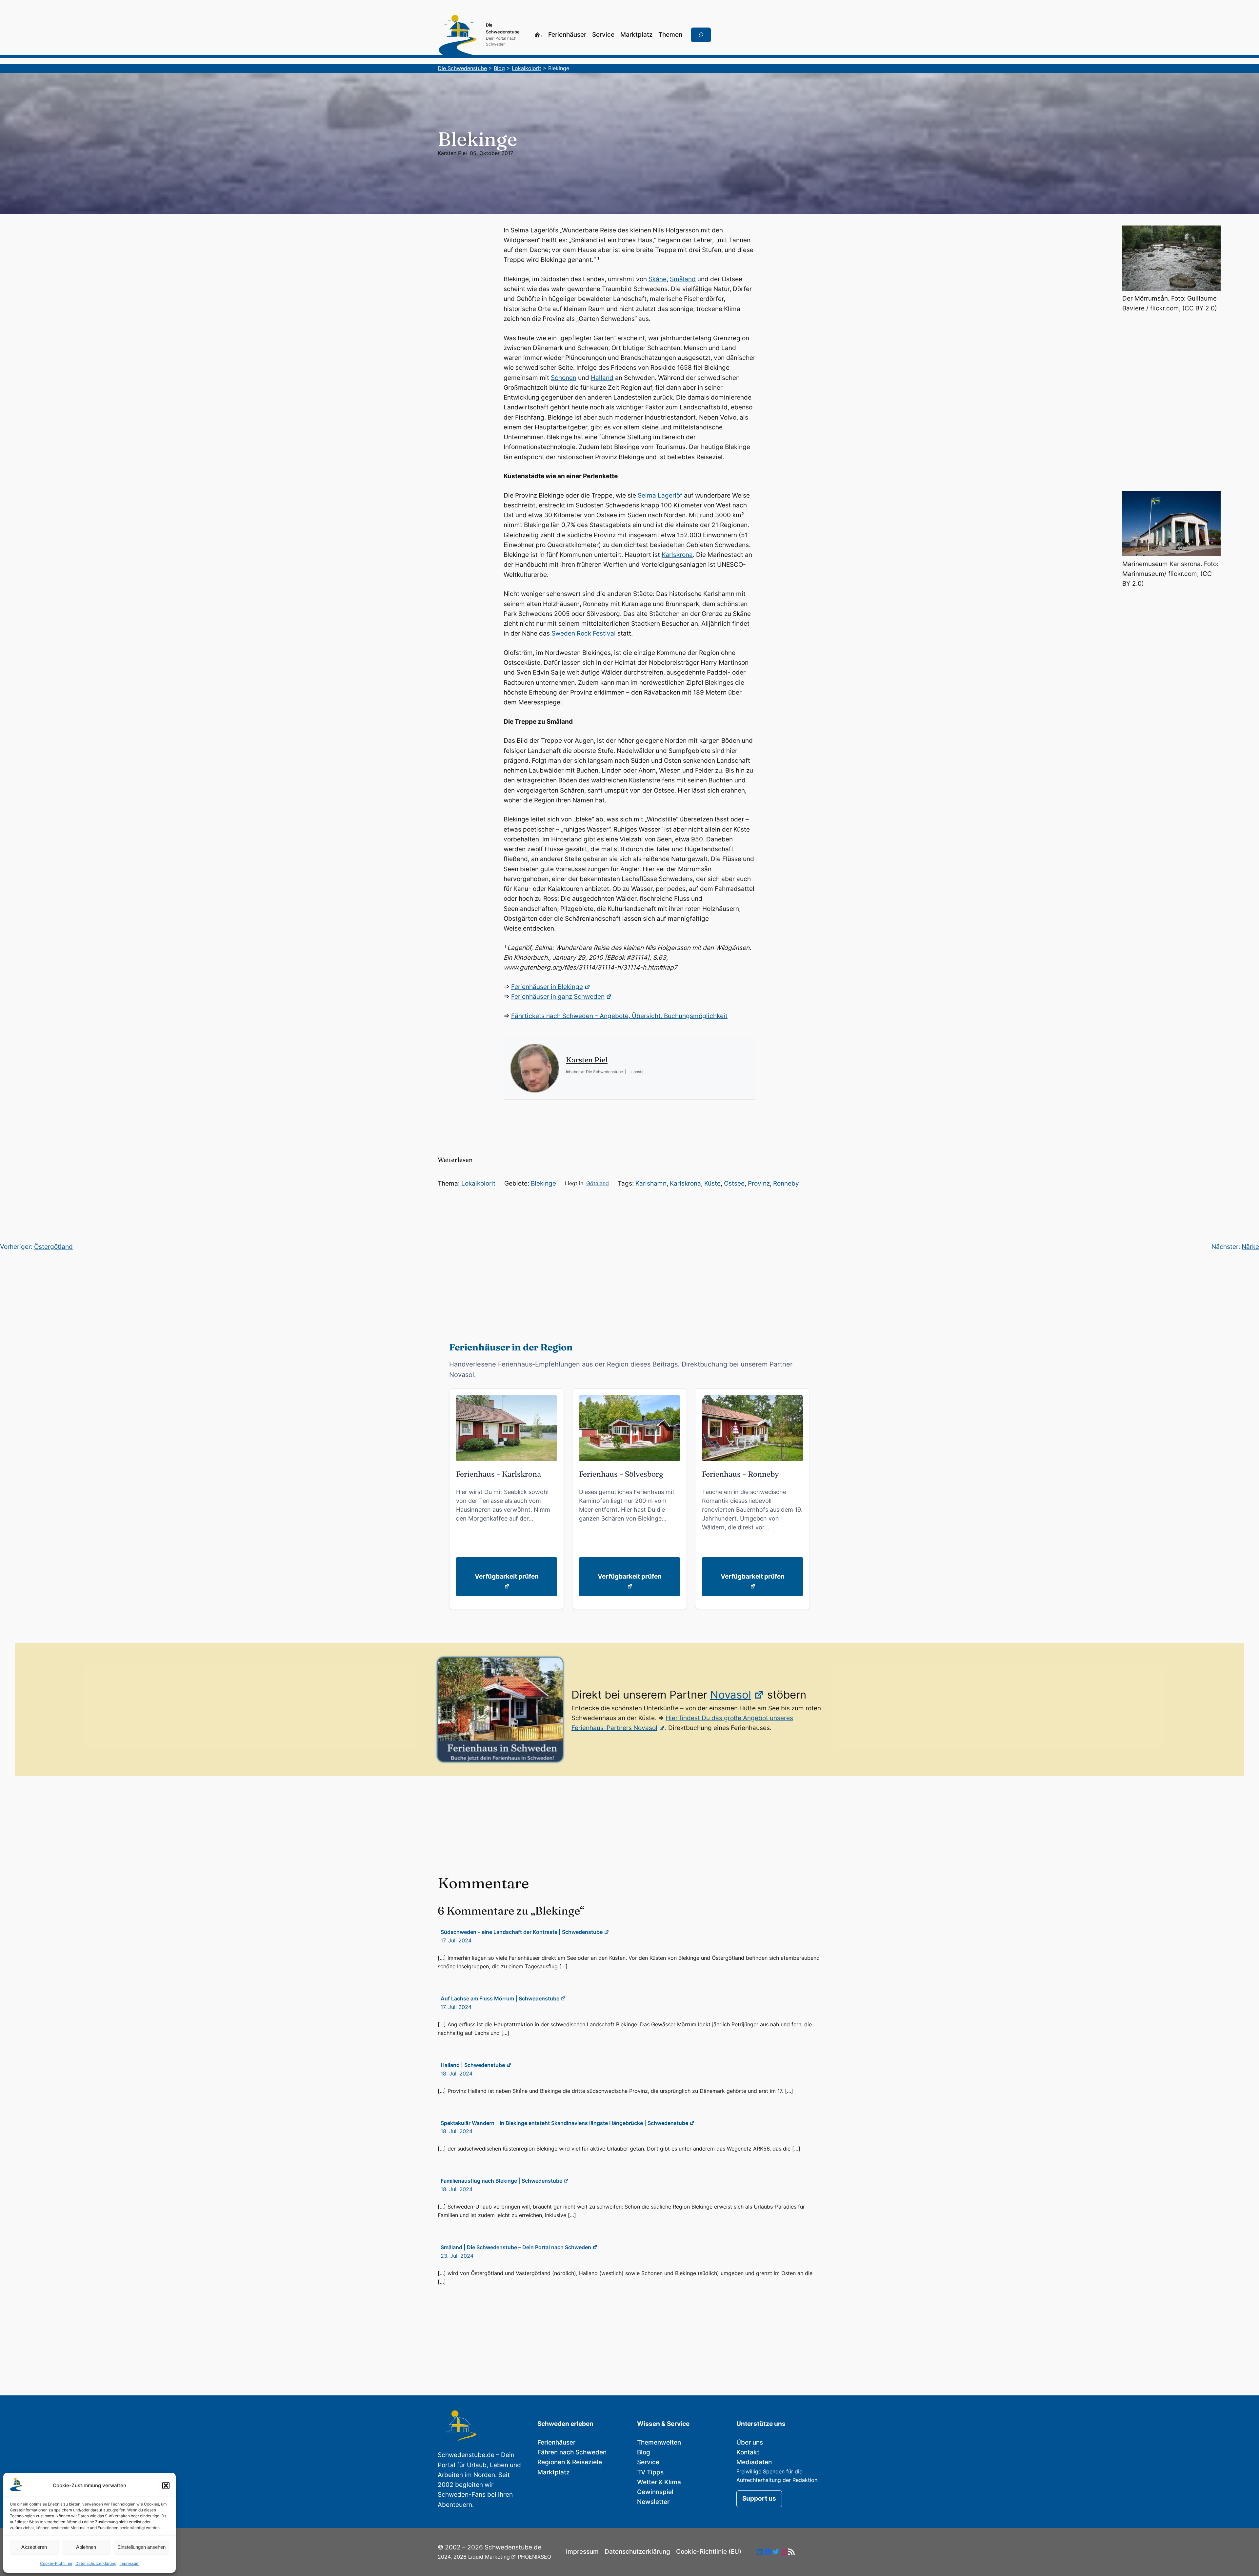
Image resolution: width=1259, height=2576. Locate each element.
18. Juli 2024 (457, 2074)
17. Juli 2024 (456, 1940)
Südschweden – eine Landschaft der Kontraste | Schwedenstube (522, 1932)
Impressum (130, 2563)
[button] (166, 2486)
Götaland (598, 1183)
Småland (683, 279)
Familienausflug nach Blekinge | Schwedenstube (501, 2181)
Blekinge (543, 1183)
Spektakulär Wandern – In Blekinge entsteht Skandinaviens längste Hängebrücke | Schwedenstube (564, 2123)
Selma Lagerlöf (660, 495)
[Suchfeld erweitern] (701, 35)
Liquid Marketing (489, 2557)
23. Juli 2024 (457, 2256)
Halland (602, 378)
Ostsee (734, 1183)
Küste (712, 1183)
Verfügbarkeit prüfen (507, 1576)
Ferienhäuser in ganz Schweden (558, 997)
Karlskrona (677, 555)
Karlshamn (651, 1183)
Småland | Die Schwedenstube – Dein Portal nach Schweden (516, 2247)
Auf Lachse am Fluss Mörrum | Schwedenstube (500, 1998)
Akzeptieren (34, 2547)
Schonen (564, 378)
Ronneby (786, 1183)
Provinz (759, 1183)
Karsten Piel (452, 153)
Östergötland (53, 1247)
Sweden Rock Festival (584, 633)
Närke (1250, 1247)
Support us (759, 2498)
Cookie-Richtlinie (56, 2563)
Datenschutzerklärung (96, 2563)
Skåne (658, 279)
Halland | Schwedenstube (473, 2065)
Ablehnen (86, 2547)
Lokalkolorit (478, 1183)
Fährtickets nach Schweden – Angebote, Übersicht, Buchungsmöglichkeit (619, 1016)
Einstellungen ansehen (141, 2547)
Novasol (731, 1695)
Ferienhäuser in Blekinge (547, 987)
